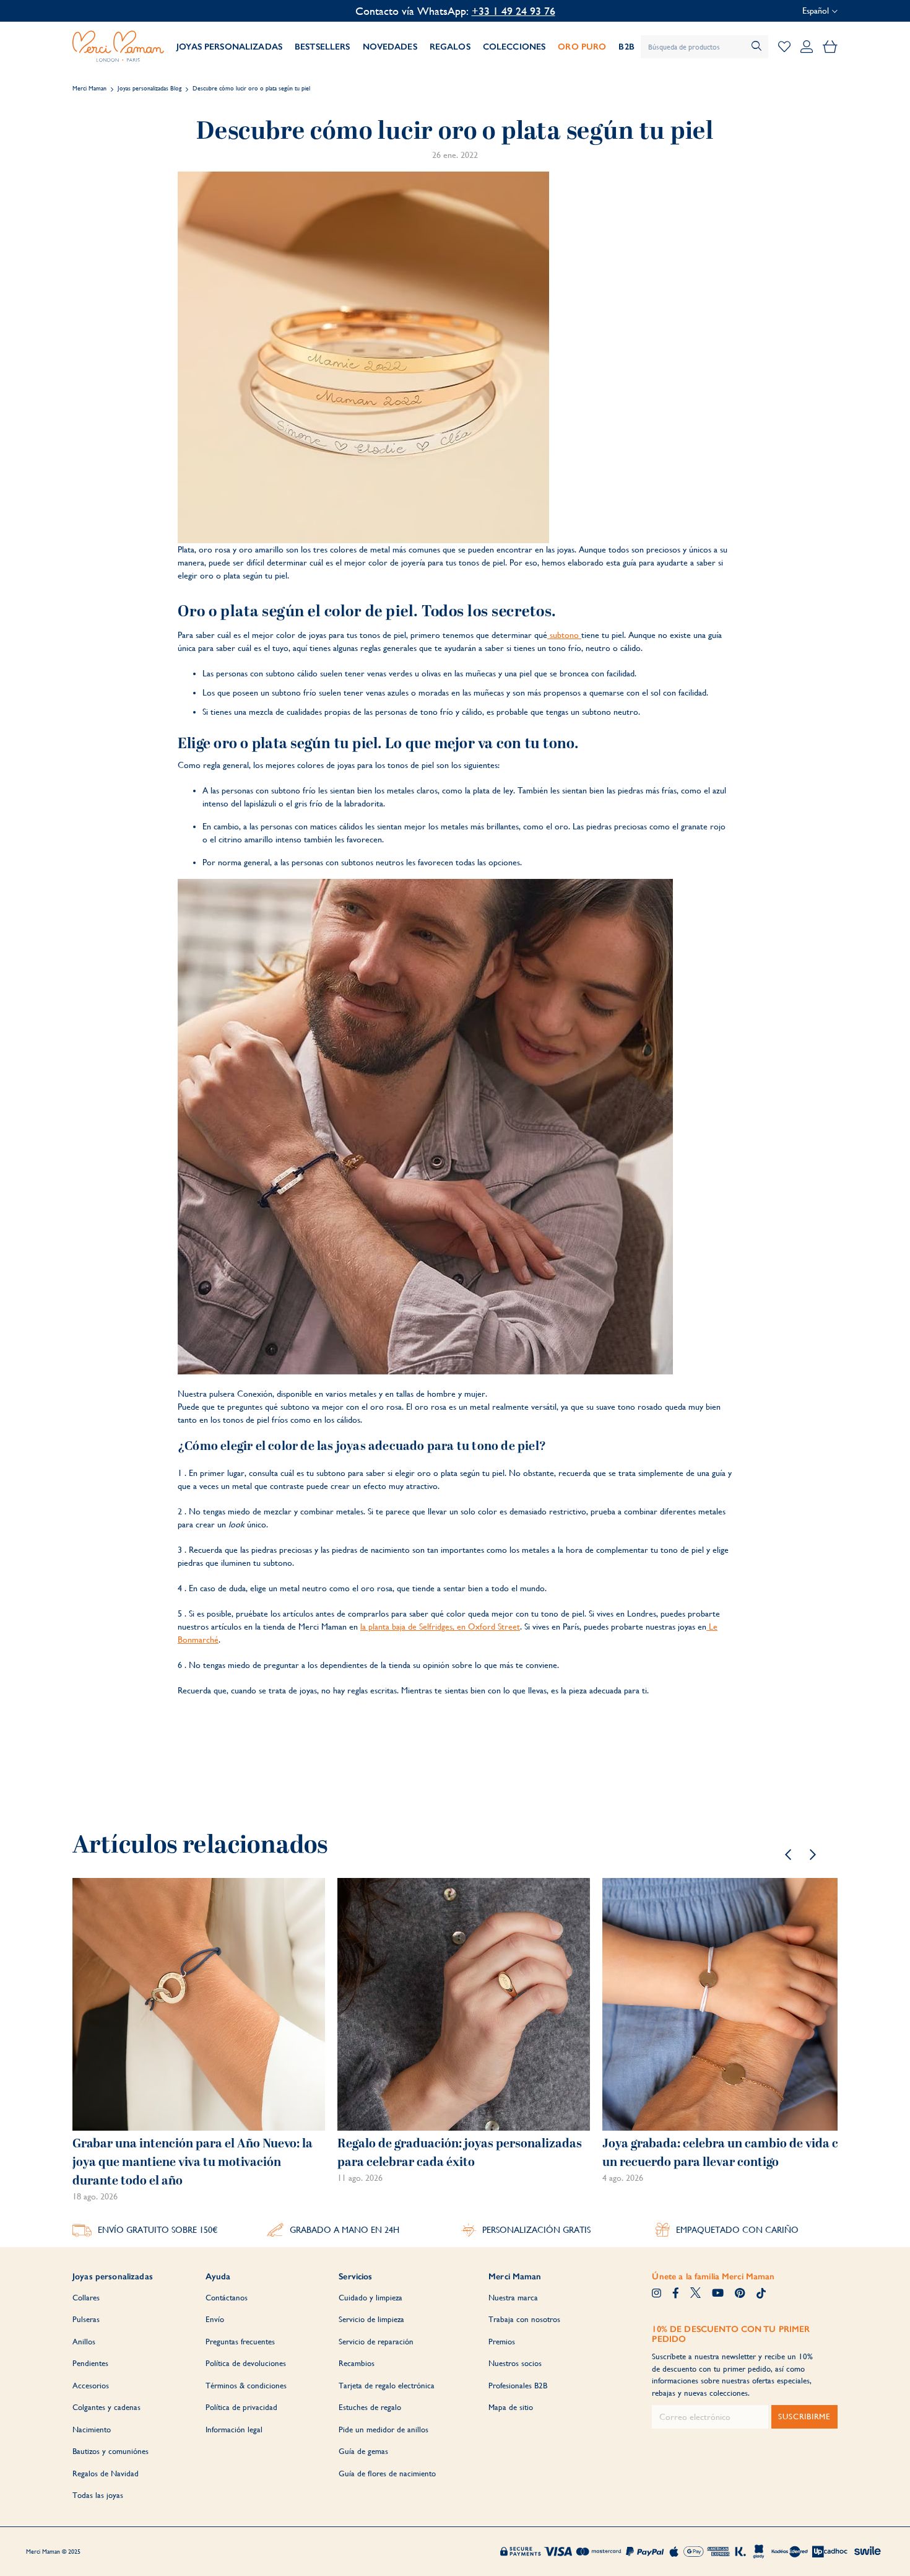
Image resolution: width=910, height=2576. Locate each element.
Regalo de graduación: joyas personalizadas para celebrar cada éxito (460, 2153)
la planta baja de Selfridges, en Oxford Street (440, 1626)
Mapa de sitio (511, 2407)
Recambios (357, 2363)
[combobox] (704, 47)
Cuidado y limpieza (370, 2298)
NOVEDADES (390, 47)
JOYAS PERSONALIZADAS (229, 47)
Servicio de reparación (376, 2342)
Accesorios (91, 2386)
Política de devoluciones (246, 2363)
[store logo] (118, 46)
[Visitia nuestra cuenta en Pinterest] (740, 2294)
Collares (86, 2298)
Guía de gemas (363, 2451)
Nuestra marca (513, 2298)
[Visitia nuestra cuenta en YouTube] (718, 2294)
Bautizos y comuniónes (110, 2451)
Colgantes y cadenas (106, 2407)
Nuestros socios (515, 2363)
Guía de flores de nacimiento (387, 2473)
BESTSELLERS (323, 47)
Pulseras (86, 2319)
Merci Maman (89, 88)
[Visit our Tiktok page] (761, 2294)
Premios (502, 2342)
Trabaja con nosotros (524, 2319)
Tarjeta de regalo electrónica (387, 2386)
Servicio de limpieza (371, 2319)
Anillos (84, 2342)
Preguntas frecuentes (240, 2342)
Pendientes (90, 2363)
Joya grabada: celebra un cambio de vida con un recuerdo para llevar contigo (727, 2153)
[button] (788, 1854)
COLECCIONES (514, 47)
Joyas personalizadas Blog (149, 88)
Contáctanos (227, 2298)
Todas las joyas (98, 2495)
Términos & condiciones (246, 2386)
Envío (215, 2319)
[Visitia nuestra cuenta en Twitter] (695, 2294)
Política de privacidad (241, 2407)
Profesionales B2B (518, 2386)
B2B (626, 47)
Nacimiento (92, 2430)
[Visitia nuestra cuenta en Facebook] (676, 2294)
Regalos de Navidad (106, 2473)
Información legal (234, 2430)
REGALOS (450, 47)
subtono (564, 635)
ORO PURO (582, 47)
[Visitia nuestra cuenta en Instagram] (656, 2294)
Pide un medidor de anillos (383, 2430)
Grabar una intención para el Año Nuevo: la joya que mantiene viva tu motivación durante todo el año (193, 2162)
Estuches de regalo (370, 2407)
